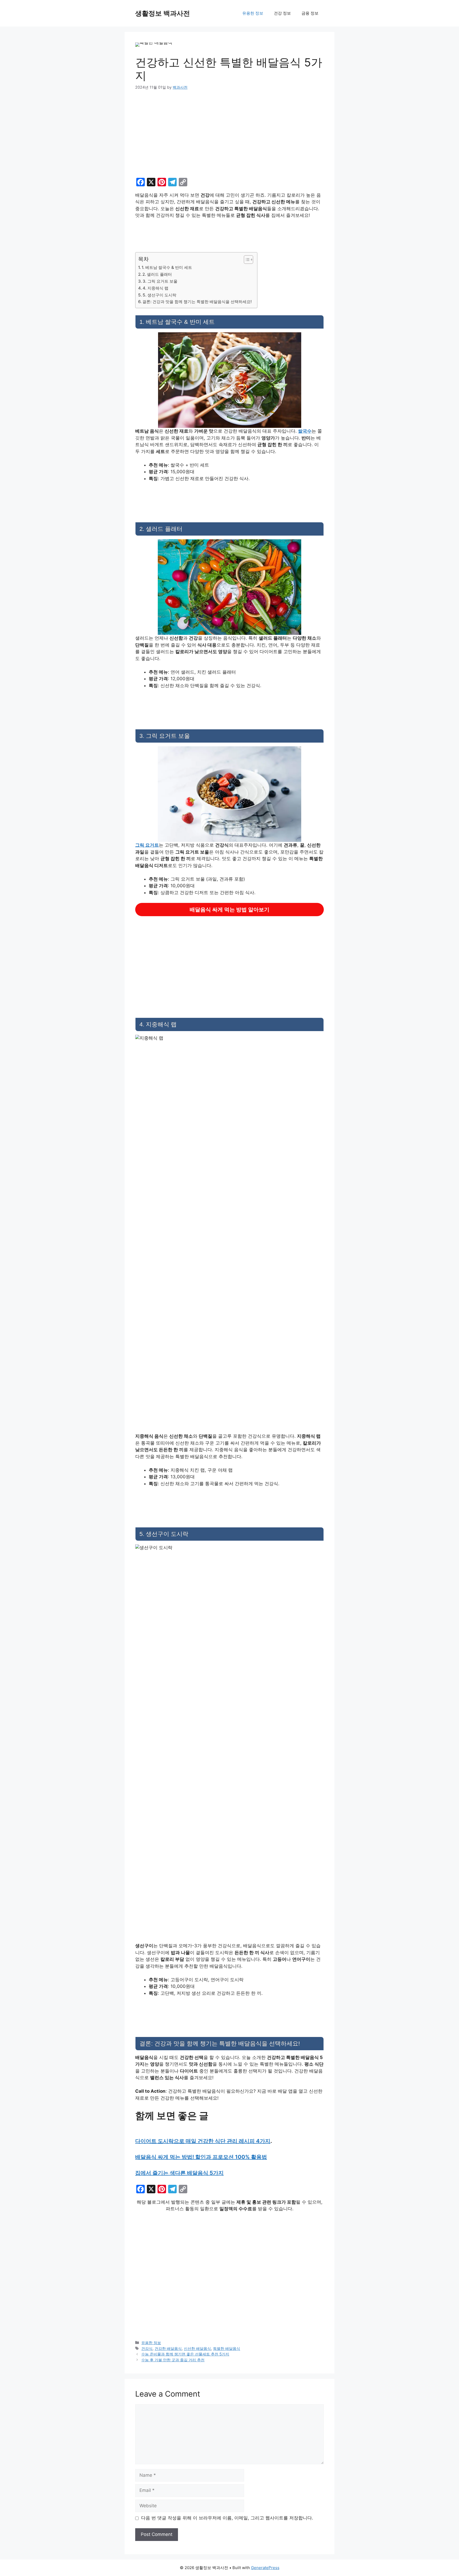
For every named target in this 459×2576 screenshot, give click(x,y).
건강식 (147, 2348)
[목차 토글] (246, 260)
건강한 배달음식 (168, 2348)
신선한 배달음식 (197, 2348)
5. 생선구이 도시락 (160, 295)
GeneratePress (265, 2568)
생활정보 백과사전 (163, 13)
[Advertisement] (229, 136)
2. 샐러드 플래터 (157, 274)
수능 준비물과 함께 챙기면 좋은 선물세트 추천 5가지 (185, 2354)
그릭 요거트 (147, 845)
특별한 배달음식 (227, 2348)
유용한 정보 (253, 13)
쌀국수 (305, 431)
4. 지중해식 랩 (156, 288)
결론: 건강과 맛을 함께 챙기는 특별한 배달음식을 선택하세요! (197, 302)
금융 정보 (310, 13)
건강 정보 (282, 13)
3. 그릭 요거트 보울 (160, 281)
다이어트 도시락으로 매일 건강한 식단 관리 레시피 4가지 (203, 2141)
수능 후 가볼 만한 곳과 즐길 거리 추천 (173, 2360)
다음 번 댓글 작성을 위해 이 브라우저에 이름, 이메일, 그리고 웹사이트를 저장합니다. (227, 2518)
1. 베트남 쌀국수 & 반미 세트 (167, 267)
